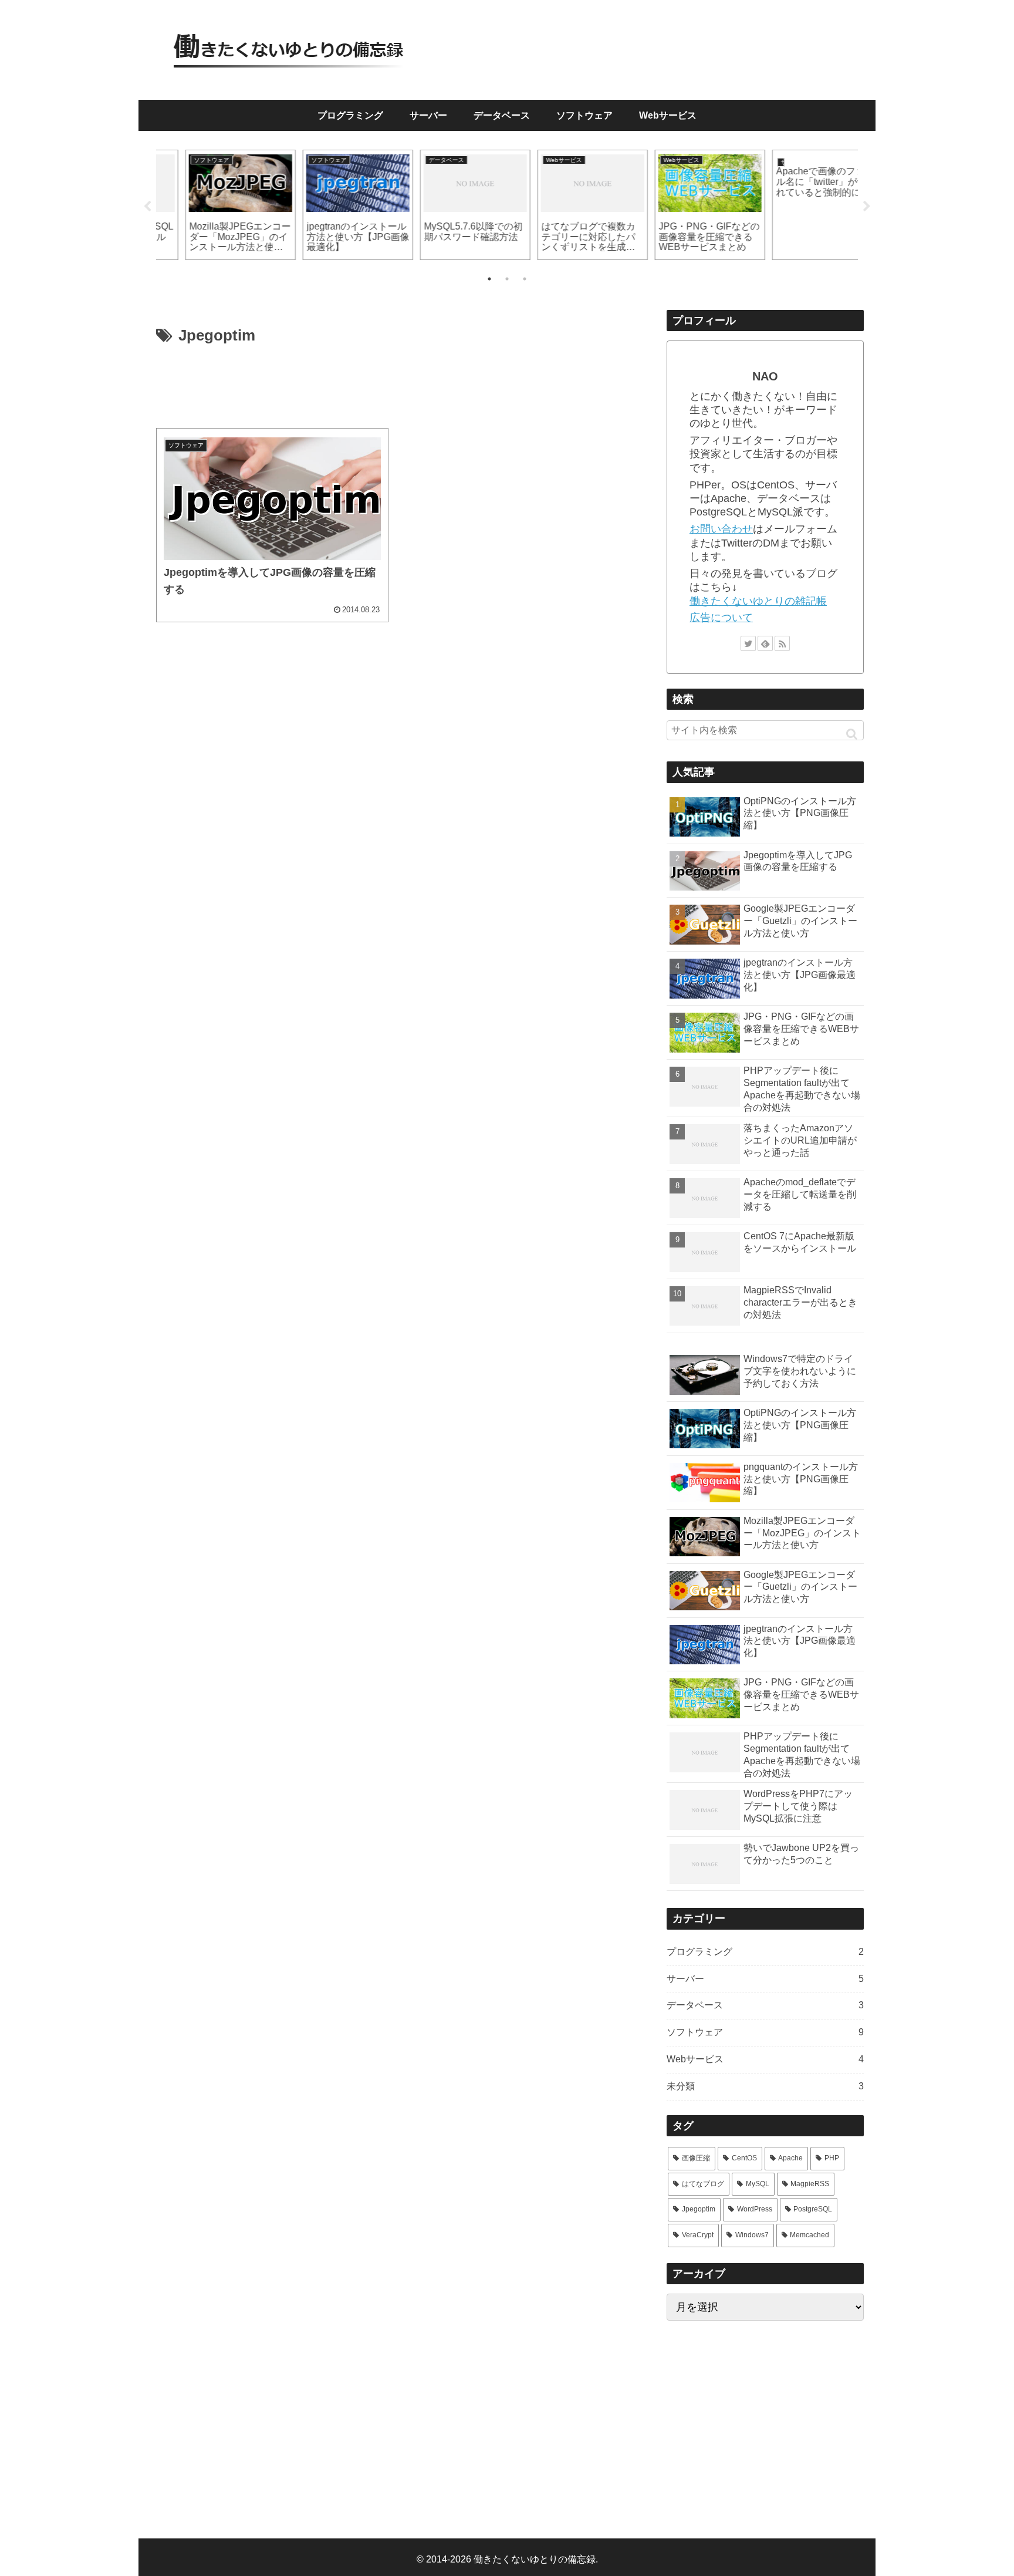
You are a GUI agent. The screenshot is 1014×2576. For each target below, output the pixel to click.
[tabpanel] (214, 205)
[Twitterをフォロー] (748, 643)
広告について (721, 618)
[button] (852, 734)
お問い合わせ (721, 529)
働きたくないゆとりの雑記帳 (758, 601)
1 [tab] (489, 279)
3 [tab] (525, 279)
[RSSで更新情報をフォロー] (782, 643)
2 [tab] (507, 279)
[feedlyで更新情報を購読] (765, 643)
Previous (147, 207)
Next (867, 207)
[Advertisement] (391, 387)
